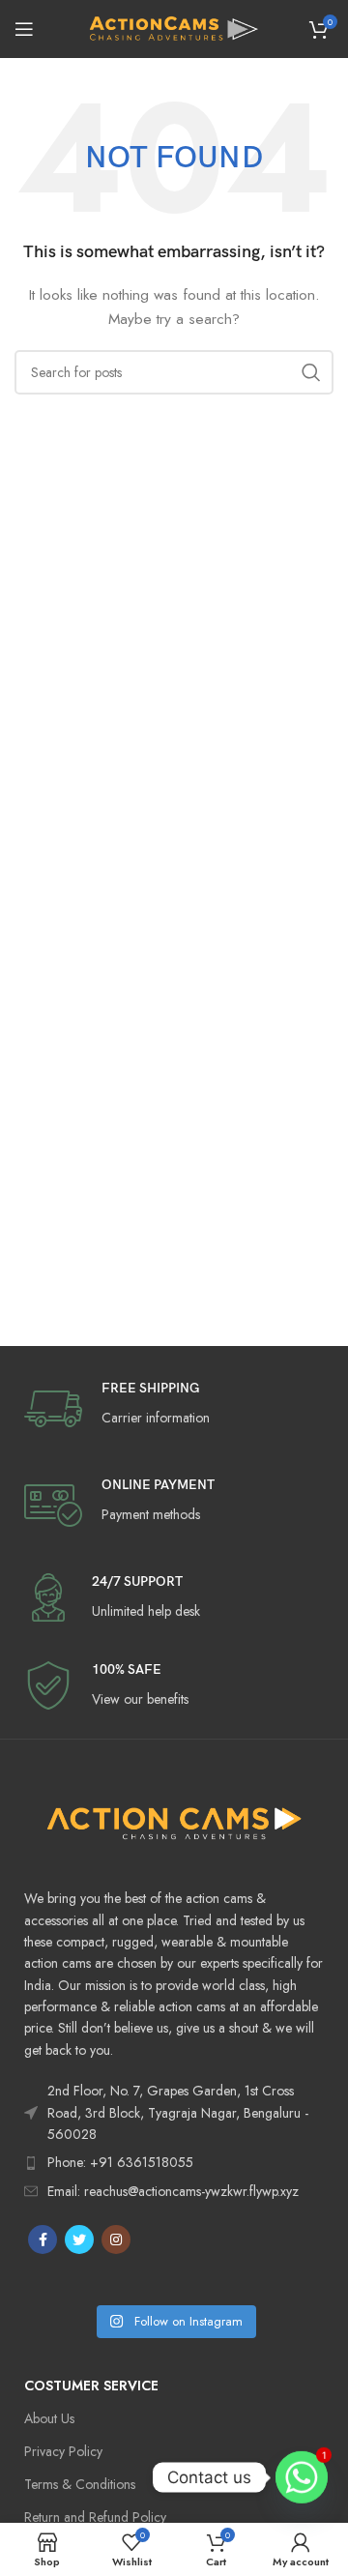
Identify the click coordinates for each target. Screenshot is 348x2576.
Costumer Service (91, 2386)
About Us (49, 2418)
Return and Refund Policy (95, 2517)
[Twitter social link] (79, 2239)
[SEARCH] (311, 372)
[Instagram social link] (116, 2239)
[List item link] (174, 2162)
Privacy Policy (63, 2451)
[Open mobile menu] (24, 29)
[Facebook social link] (43, 2239)
